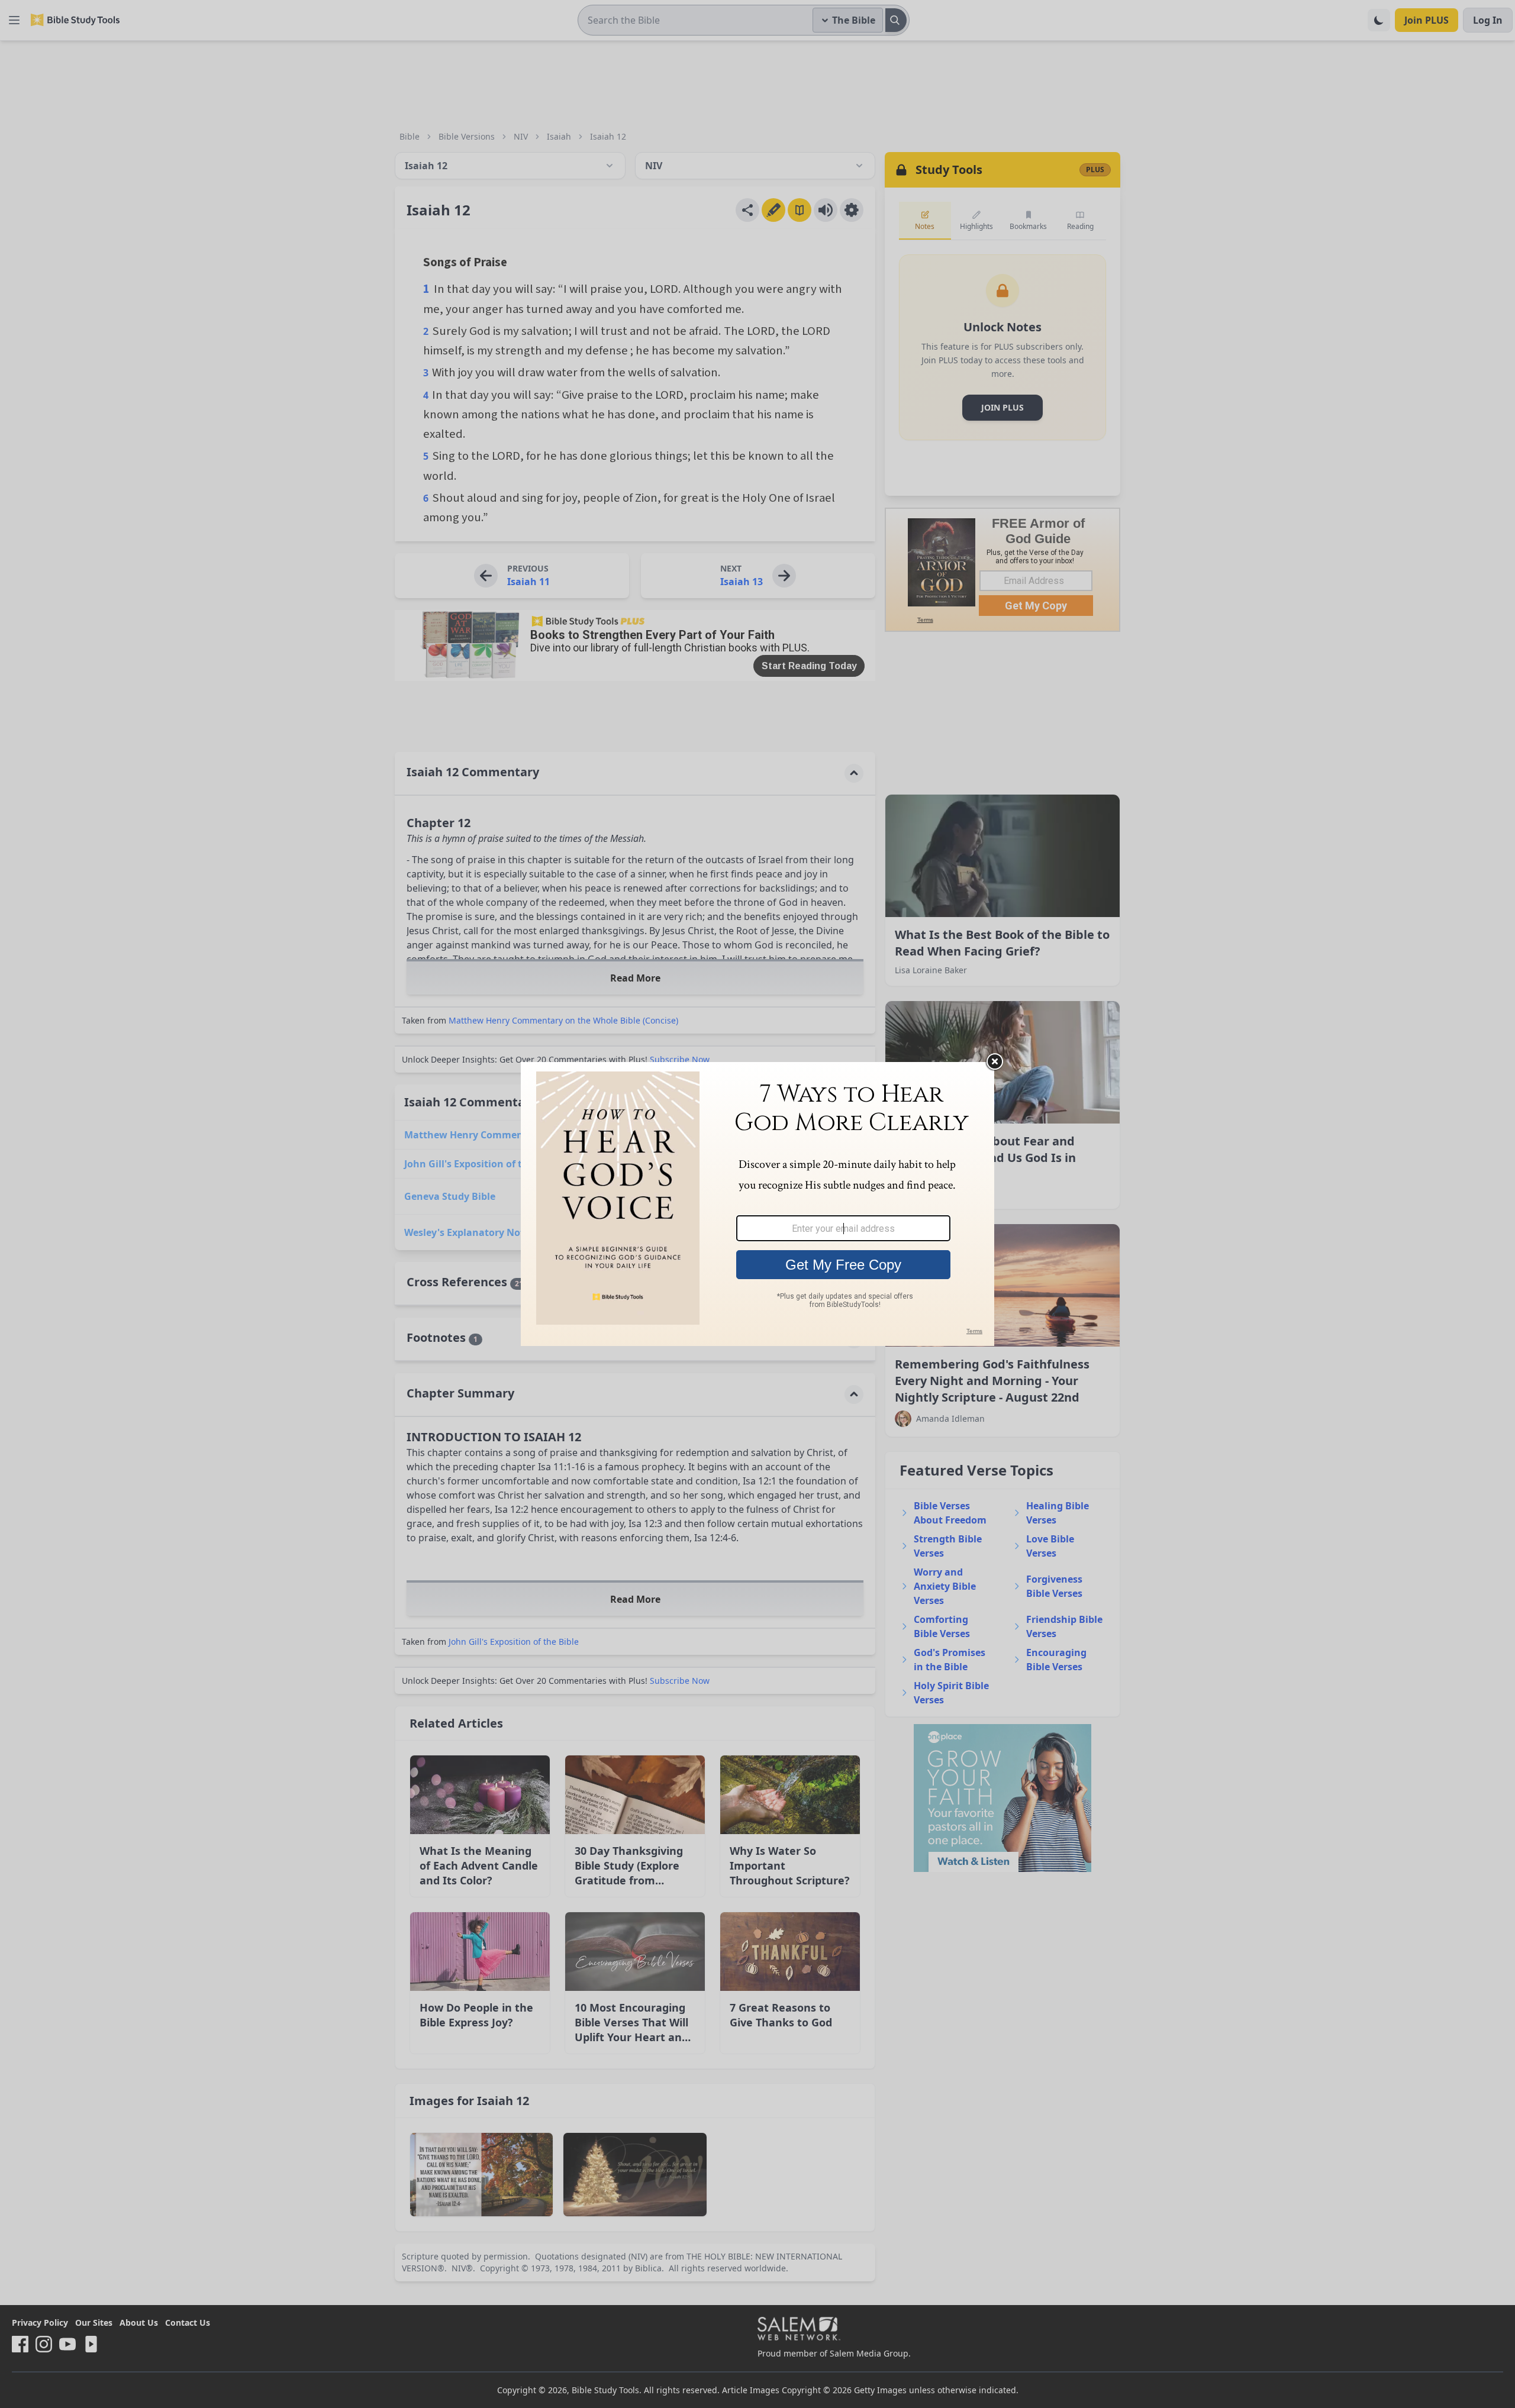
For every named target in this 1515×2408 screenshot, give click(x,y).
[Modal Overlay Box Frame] (757, 1204)
